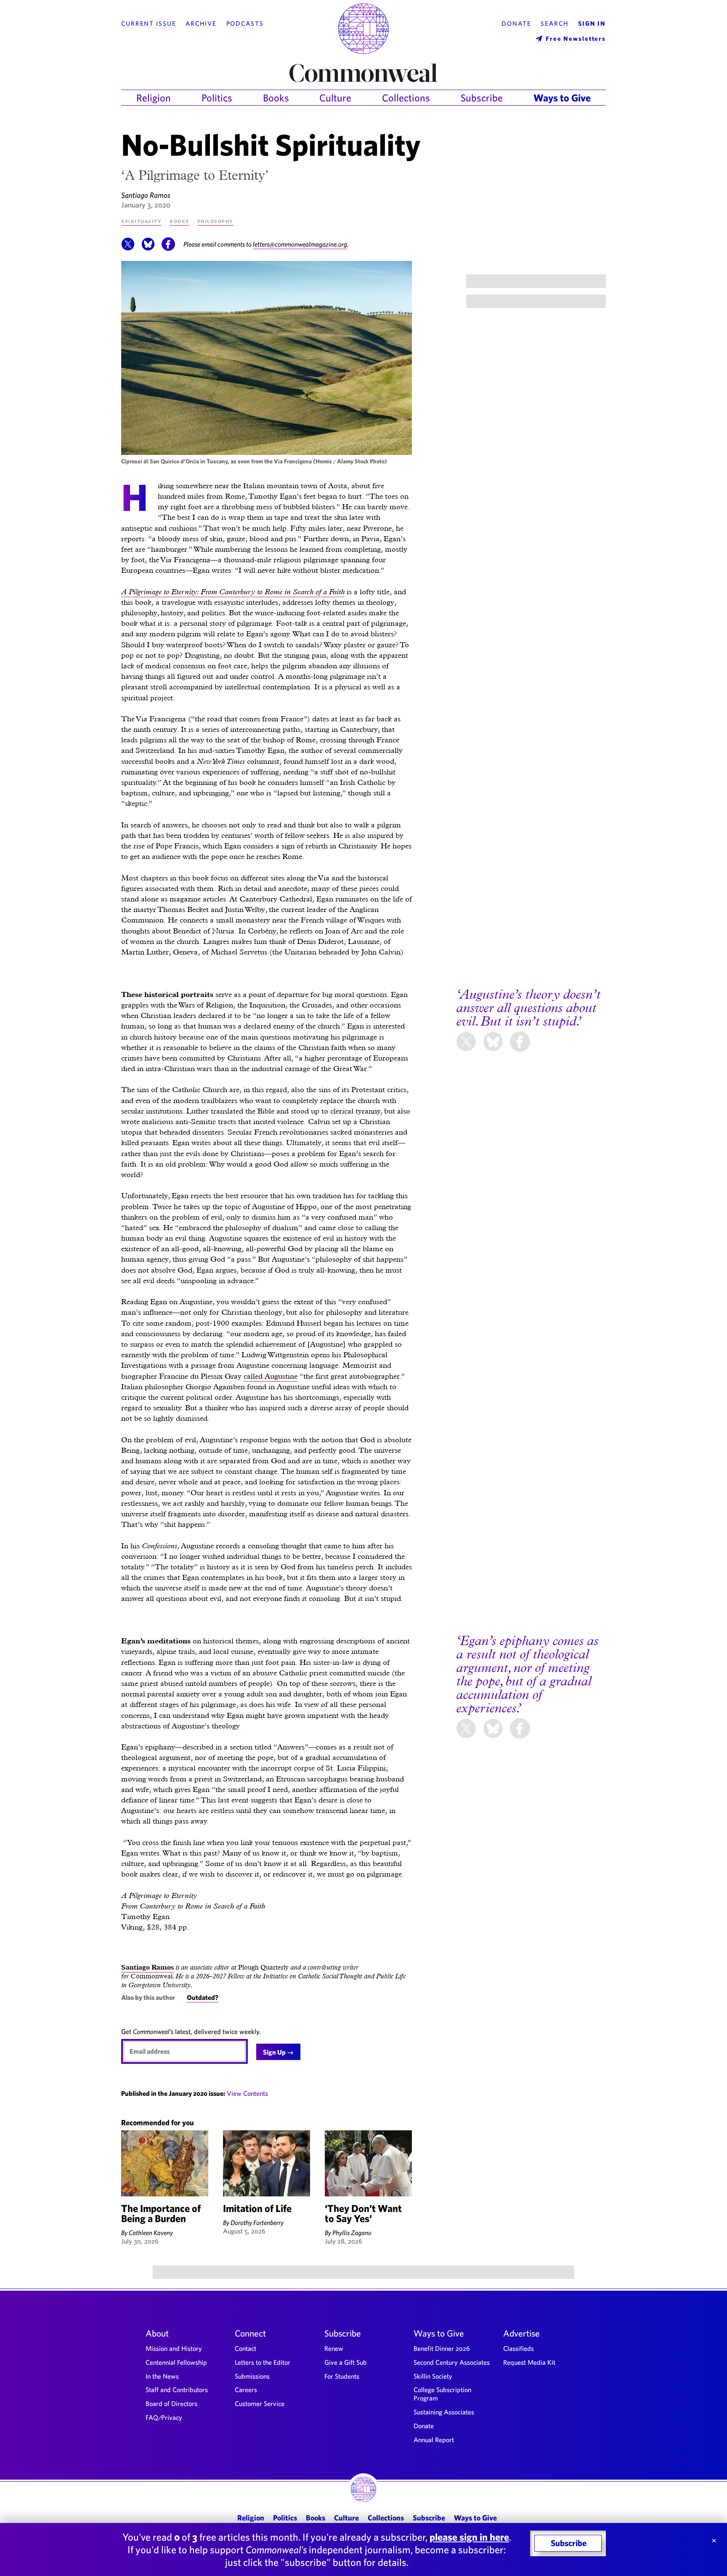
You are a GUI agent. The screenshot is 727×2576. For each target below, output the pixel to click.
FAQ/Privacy (164, 2417)
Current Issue (149, 24)
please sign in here (469, 2537)
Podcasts (245, 24)
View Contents (247, 2093)
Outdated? (203, 1997)
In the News (162, 2376)
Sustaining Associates (444, 2412)
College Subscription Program (442, 2394)
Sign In (592, 24)
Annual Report (434, 2440)
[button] (128, 248)
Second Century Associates (452, 2362)
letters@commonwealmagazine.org (300, 244)
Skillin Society (433, 2376)
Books (276, 98)
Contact (245, 2348)
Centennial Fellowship (176, 2362)
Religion (154, 98)
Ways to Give (562, 98)
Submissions (252, 2376)
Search (555, 24)
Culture (335, 98)
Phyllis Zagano (352, 2233)
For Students (342, 2376)
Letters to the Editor (263, 2362)
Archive (201, 24)
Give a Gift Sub (346, 2362)
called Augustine (271, 1376)
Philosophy (215, 221)
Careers (246, 2390)
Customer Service (260, 2403)
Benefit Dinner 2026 (442, 2348)
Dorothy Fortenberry (257, 2222)
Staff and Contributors (177, 2390)
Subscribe (482, 98)
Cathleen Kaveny (151, 2233)
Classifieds (519, 2348)
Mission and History (174, 2348)
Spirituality (141, 221)
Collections (406, 98)
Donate (516, 24)
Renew (334, 2348)
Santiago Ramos (146, 195)
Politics (217, 98)
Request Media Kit (529, 2362)
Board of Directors (171, 2403)
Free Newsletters (576, 39)
